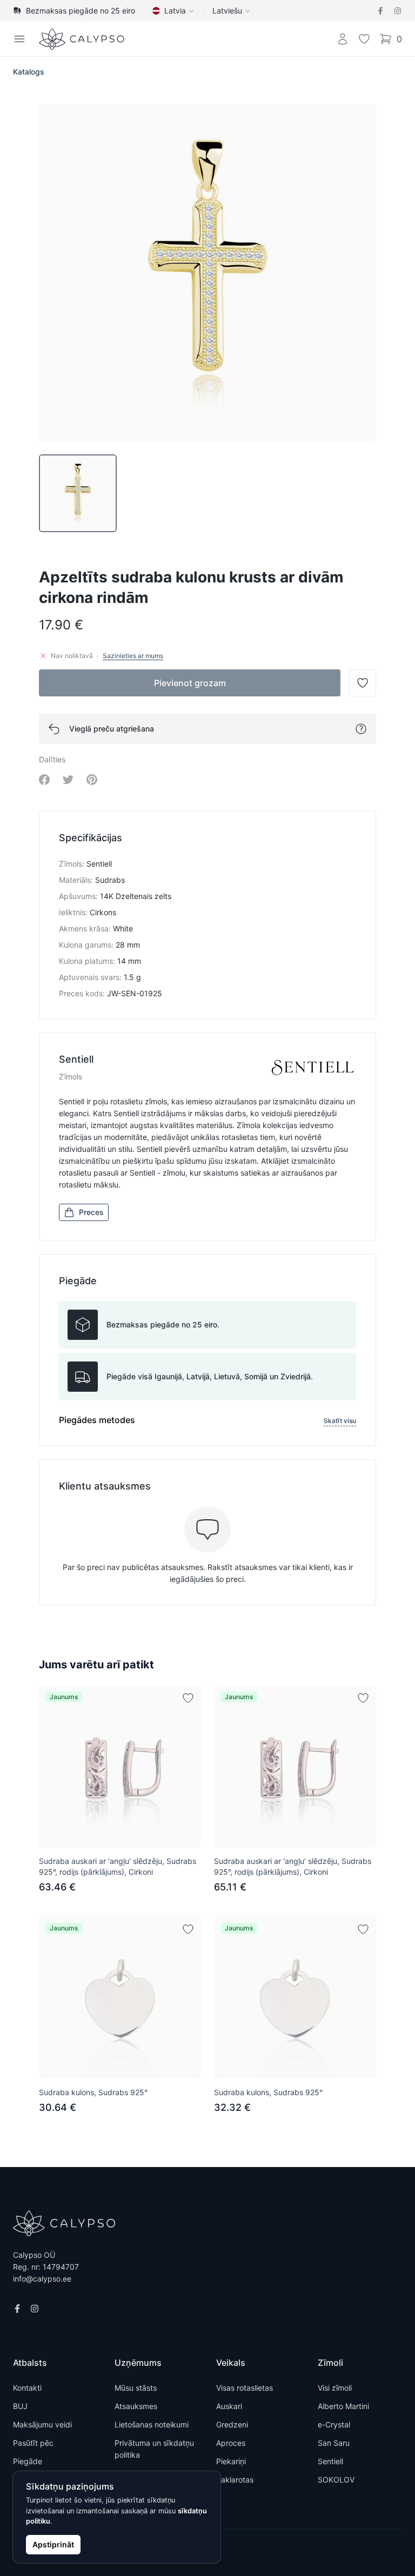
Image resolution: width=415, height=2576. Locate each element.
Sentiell (330, 2461)
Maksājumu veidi (42, 2424)
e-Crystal (334, 2424)
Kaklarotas (235, 2480)
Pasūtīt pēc (33, 2443)
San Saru (334, 2443)
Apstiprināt (53, 2544)
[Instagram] (398, 11)
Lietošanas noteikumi (152, 2424)
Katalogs (29, 72)
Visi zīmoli (335, 2388)
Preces (91, 1212)
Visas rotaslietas (245, 2388)
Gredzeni (232, 2424)
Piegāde (28, 2461)
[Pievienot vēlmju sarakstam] (188, 1698)
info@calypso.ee (42, 2279)
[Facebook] (380, 11)
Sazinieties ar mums (133, 656)
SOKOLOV (336, 2480)
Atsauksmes (136, 2406)
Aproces (231, 2443)
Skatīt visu (340, 1421)
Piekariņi (231, 2461)
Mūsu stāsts (136, 2388)
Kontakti (27, 2388)
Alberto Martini (343, 2406)
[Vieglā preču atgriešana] (361, 729)
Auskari (229, 2406)
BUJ (20, 2406)
